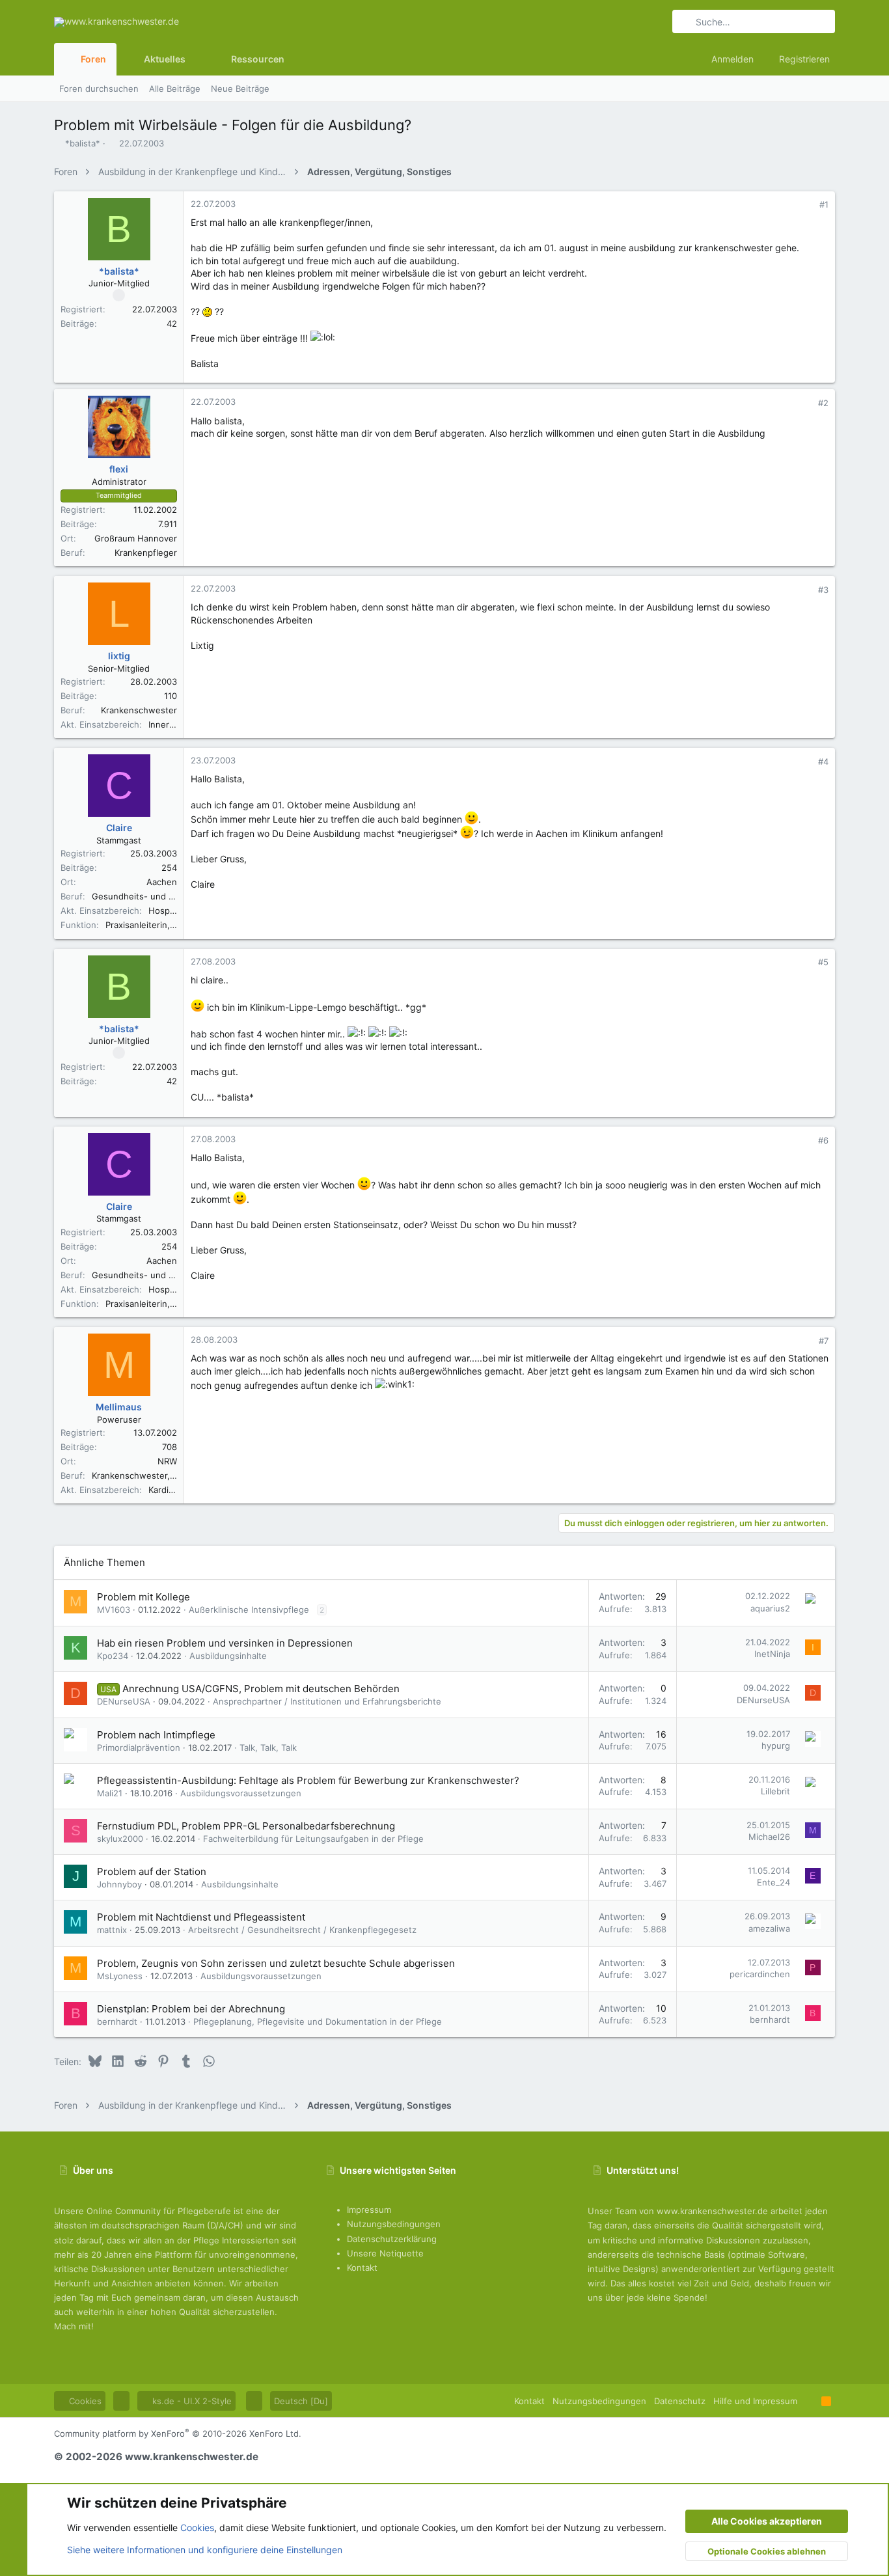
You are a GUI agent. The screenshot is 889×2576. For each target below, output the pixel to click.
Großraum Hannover (136, 538)
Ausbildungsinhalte (228, 1656)
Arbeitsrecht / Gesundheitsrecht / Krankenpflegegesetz (302, 1930)
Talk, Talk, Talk (268, 1747)
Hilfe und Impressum (755, 2401)
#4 (823, 761)
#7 (824, 1341)
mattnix (112, 1930)
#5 (823, 962)
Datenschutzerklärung (392, 2239)
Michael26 (769, 1837)
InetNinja (772, 1654)
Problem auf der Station (152, 1871)
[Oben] (809, 2401)
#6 (823, 1140)
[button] (196, 59)
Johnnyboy (119, 1884)
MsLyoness (120, 1976)
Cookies (84, 2401)
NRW (167, 1461)
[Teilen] (806, 205)
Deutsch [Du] (301, 2401)
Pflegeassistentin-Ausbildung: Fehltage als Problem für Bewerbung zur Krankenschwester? (308, 1780)
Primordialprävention (139, 1747)
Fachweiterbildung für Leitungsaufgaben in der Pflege (313, 1839)
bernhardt (117, 2021)
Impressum (369, 2210)
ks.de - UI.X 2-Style (191, 2401)
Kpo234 (113, 1656)
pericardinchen (760, 1974)
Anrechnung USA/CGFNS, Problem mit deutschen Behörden (261, 1689)
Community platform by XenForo (178, 2433)
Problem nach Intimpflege (156, 1735)
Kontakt (362, 2268)
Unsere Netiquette (385, 2253)
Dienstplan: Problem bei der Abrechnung (191, 2009)
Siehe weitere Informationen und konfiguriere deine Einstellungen (205, 2550)
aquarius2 (770, 1608)
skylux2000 (120, 1839)
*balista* (83, 143)
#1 (824, 204)
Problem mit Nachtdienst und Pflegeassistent (201, 1917)
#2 (823, 403)
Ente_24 (773, 1882)
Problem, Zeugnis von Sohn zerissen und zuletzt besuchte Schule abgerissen (276, 1963)
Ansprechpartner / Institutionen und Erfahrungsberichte (327, 1701)
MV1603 (114, 1610)
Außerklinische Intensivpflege (249, 1610)
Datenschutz (680, 2401)
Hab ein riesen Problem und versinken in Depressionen (225, 1643)
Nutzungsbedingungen (394, 2224)
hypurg (776, 1746)
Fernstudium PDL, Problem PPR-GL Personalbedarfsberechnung (246, 1826)
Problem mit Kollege (144, 1597)
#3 (823, 590)
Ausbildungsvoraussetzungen (241, 1793)
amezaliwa (769, 1928)
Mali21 (110, 1793)
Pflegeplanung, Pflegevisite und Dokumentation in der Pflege (318, 2021)
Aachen (162, 882)
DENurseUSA (124, 1701)
